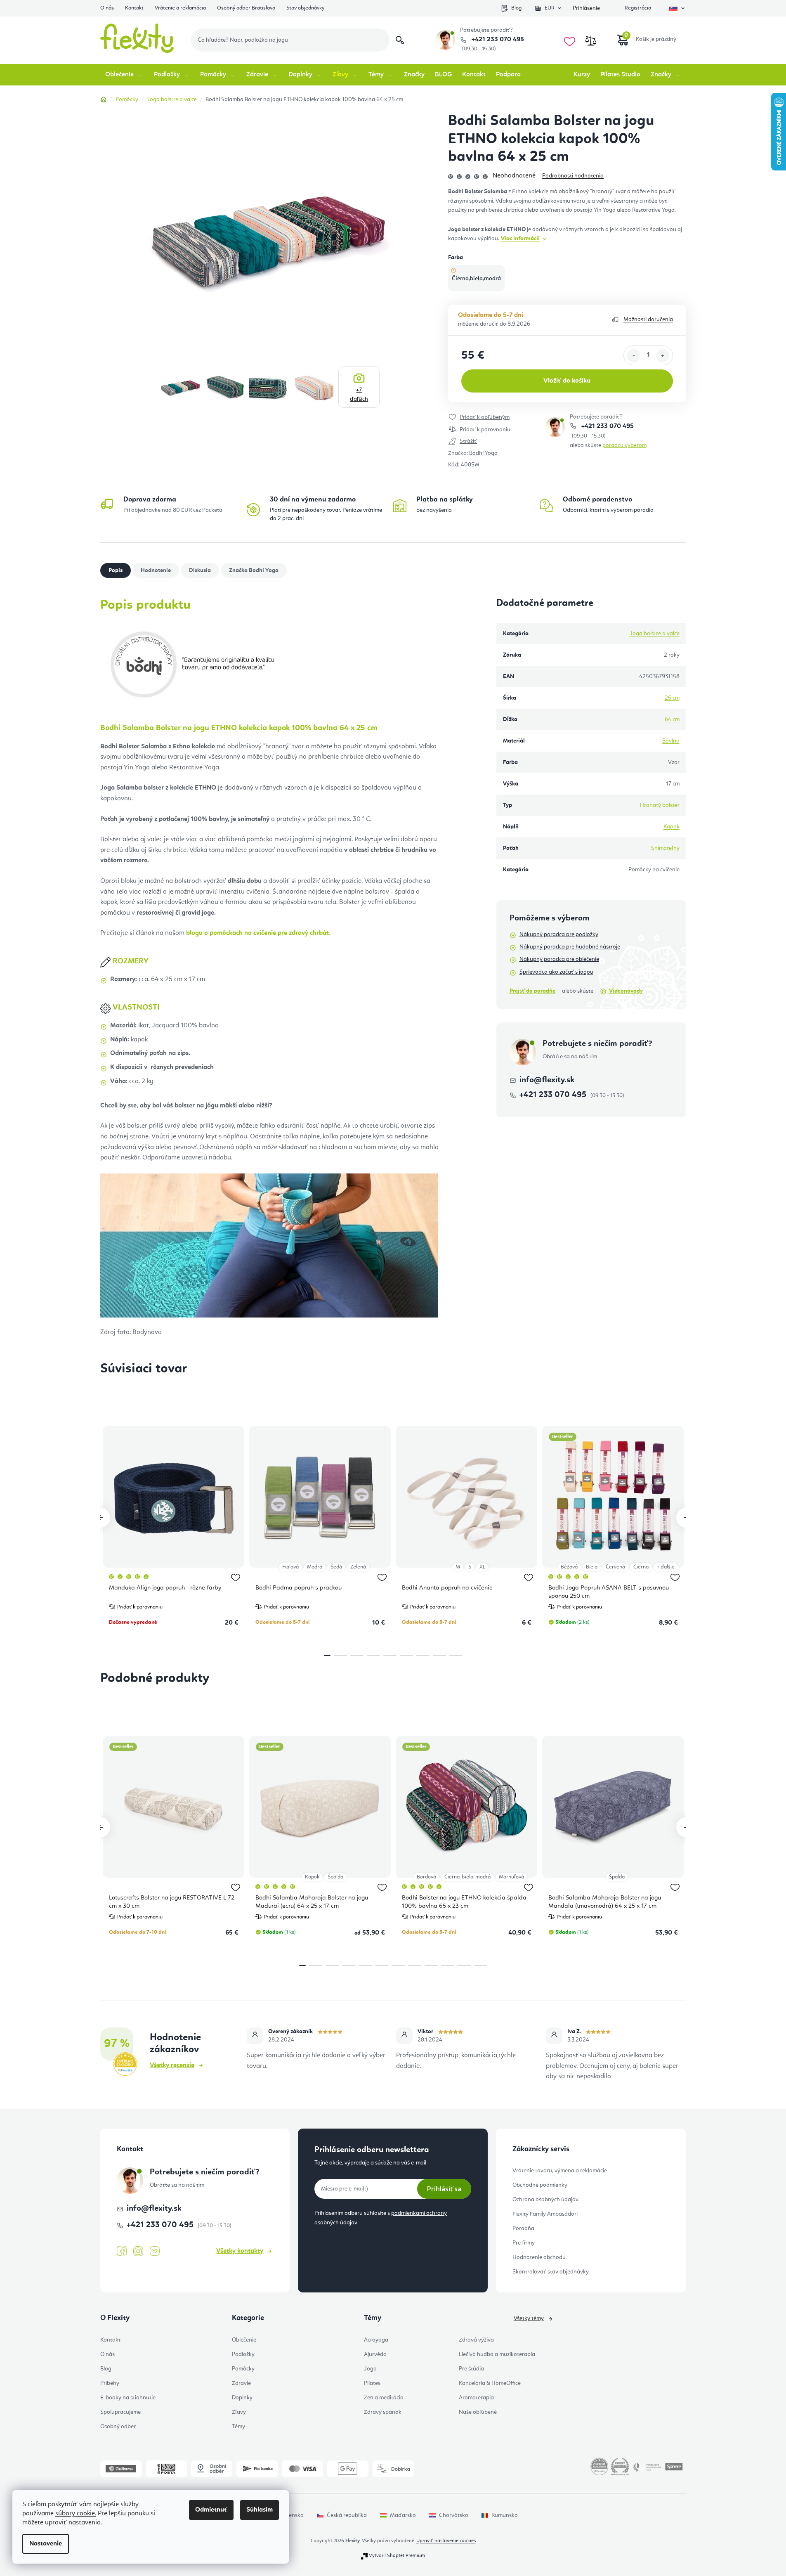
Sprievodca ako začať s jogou (556, 972)
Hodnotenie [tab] (156, 570)
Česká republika (347, 2515)
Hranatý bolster (660, 805)
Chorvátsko (454, 2515)
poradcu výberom (624, 445)
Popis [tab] (116, 570)
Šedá (336, 1567)
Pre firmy (524, 2243)
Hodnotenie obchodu (539, 2257)
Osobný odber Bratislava (246, 8)
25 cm (672, 698)
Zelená (358, 1567)
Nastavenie (46, 2544)
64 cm (672, 719)
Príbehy (110, 2383)
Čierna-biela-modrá (467, 1877)
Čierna (641, 1567)
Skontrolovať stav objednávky (551, 2272)
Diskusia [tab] (200, 570)
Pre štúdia (471, 2369)
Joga (370, 2369)
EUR (550, 8)
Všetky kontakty (240, 2251)
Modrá (315, 1567)
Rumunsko (505, 2515)
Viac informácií (520, 239)
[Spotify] (155, 2251)
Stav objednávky (305, 8)
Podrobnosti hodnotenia (573, 176)
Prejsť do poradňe (532, 991)
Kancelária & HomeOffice (490, 2383)
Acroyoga (376, 2340)
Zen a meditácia (384, 2398)
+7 (359, 395)
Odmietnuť (211, 2510)
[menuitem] (124, 75)
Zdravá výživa (476, 2340)
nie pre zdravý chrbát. (258, 933)
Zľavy (239, 2412)
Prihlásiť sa (444, 2189)
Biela (592, 1567)
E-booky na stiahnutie (128, 2398)
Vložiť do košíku (567, 381)
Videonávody (626, 991)
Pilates (372, 2383)
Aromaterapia (476, 2398)
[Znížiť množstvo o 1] (634, 356)
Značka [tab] (254, 570)
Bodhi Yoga (483, 453)
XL (482, 1567)
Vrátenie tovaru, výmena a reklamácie (560, 2171)
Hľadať (400, 40)
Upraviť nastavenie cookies (446, 2541)
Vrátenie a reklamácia (180, 8)
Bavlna (671, 741)
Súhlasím (260, 2510)
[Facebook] (122, 2251)
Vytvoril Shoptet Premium (397, 2556)
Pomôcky (243, 2369)
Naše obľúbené (478, 2412)
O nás (107, 8)
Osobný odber (118, 2427)
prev (100, 1518)
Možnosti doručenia (648, 319)
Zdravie (241, 2383)
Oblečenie (244, 2340)
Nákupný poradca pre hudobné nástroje (570, 947)
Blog (516, 8)
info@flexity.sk (547, 1080)
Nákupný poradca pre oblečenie (559, 959)
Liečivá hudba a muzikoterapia (497, 2354)
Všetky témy (529, 2318)
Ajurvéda (375, 2354)
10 (464, 1966)
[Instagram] (138, 2251)
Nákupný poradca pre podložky (559, 934)
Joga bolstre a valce (655, 634)
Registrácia (638, 8)
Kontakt (134, 8)
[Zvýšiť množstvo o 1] (663, 356)
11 (481, 1966)
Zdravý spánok (383, 2412)
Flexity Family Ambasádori (545, 2214)
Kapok (672, 827)
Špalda (335, 1877)
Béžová (569, 1567)
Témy (238, 2427)
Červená (615, 1567)
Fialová (290, 1567)
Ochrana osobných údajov (545, 2200)
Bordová (426, 1877)
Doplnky (242, 2398)
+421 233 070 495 (497, 40)
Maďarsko (403, 2515)
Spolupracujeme (120, 2412)
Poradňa (523, 2228)
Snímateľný (665, 848)
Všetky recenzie (172, 2065)
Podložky (243, 2354)
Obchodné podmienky (540, 2185)
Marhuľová (511, 1877)
